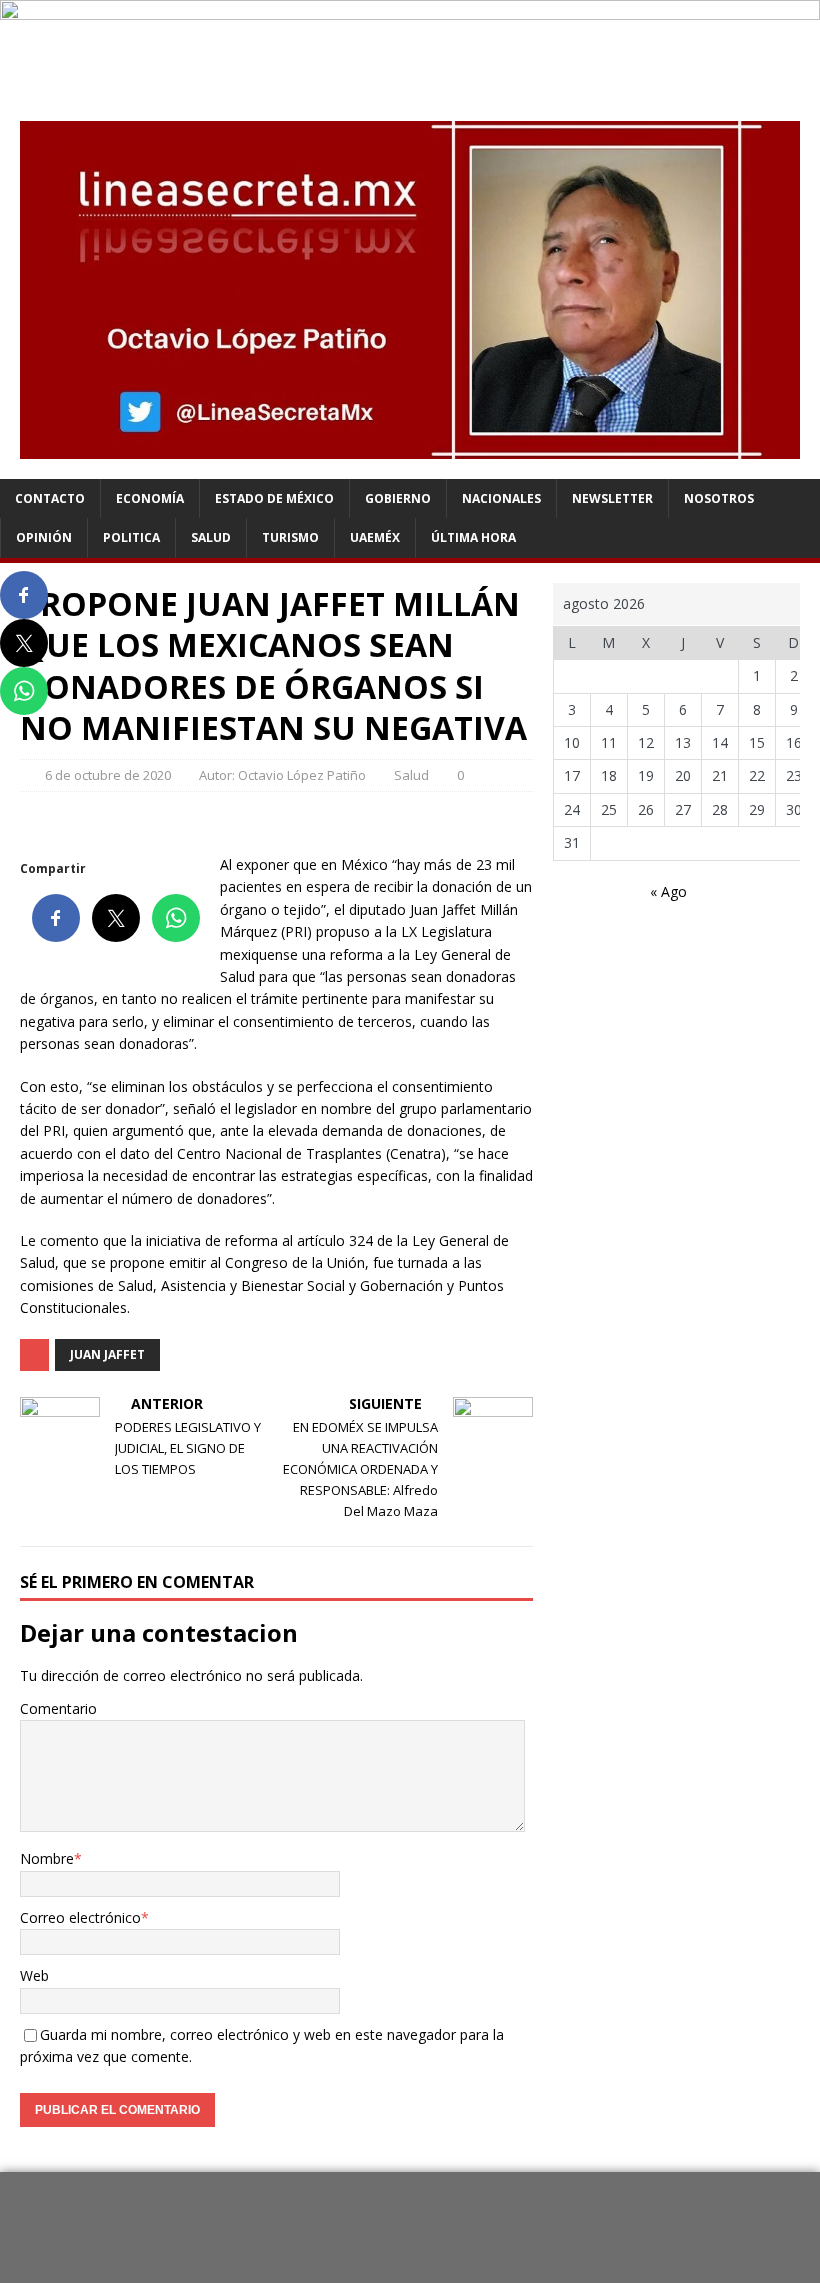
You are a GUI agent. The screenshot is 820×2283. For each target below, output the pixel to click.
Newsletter (612, 498)
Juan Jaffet (107, 1354)
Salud (211, 537)
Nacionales (501, 498)
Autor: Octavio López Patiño (282, 775)
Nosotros (719, 498)
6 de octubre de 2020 (108, 775)
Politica (131, 537)
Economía (150, 498)
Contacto (50, 498)
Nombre (47, 1858)
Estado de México (274, 498)
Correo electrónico (80, 1917)
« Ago (668, 891)
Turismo (290, 537)
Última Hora (473, 537)
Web (34, 1975)
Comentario (58, 1708)
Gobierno (398, 498)
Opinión (44, 537)
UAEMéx (375, 537)
